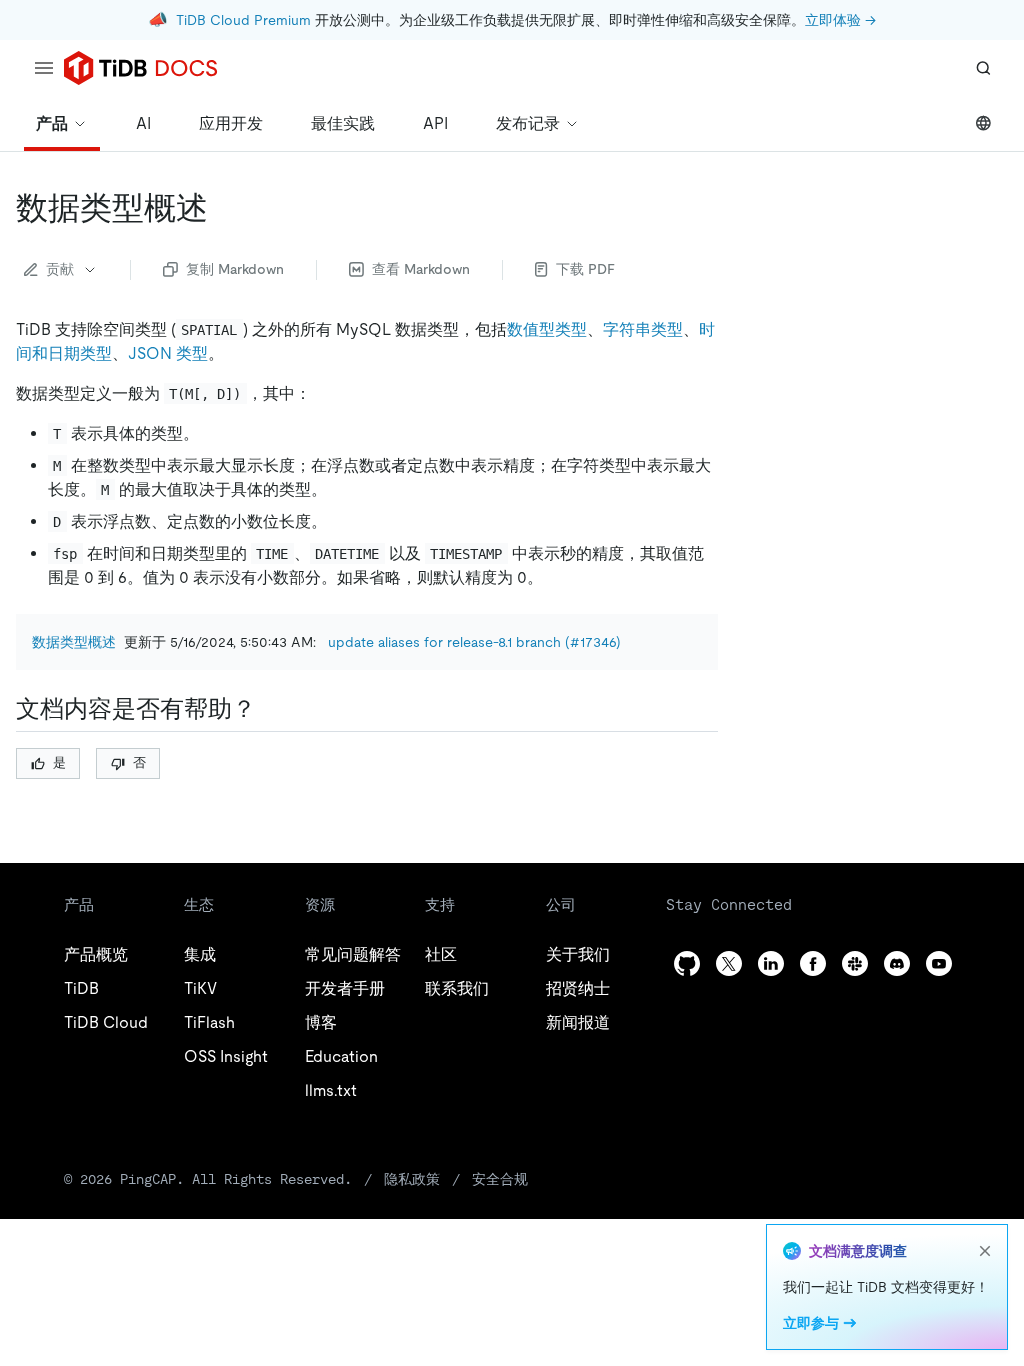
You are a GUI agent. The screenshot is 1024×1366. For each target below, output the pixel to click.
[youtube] (939, 963)
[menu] (44, 68)
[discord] (897, 963)
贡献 (60, 269)
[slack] (855, 963)
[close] (985, 1251)
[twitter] (729, 963)
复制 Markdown (235, 269)
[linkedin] (771, 963)
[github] (687, 963)
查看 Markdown (421, 269)
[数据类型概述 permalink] (224, 208)
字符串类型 (643, 329)
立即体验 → (840, 20)
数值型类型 (547, 329)
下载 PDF (585, 269)
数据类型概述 (74, 642)
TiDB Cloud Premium (243, 20)
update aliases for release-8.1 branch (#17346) (474, 642)
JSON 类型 (168, 353)
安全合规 (500, 1179)
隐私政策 (412, 1179)
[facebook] (813, 963)
